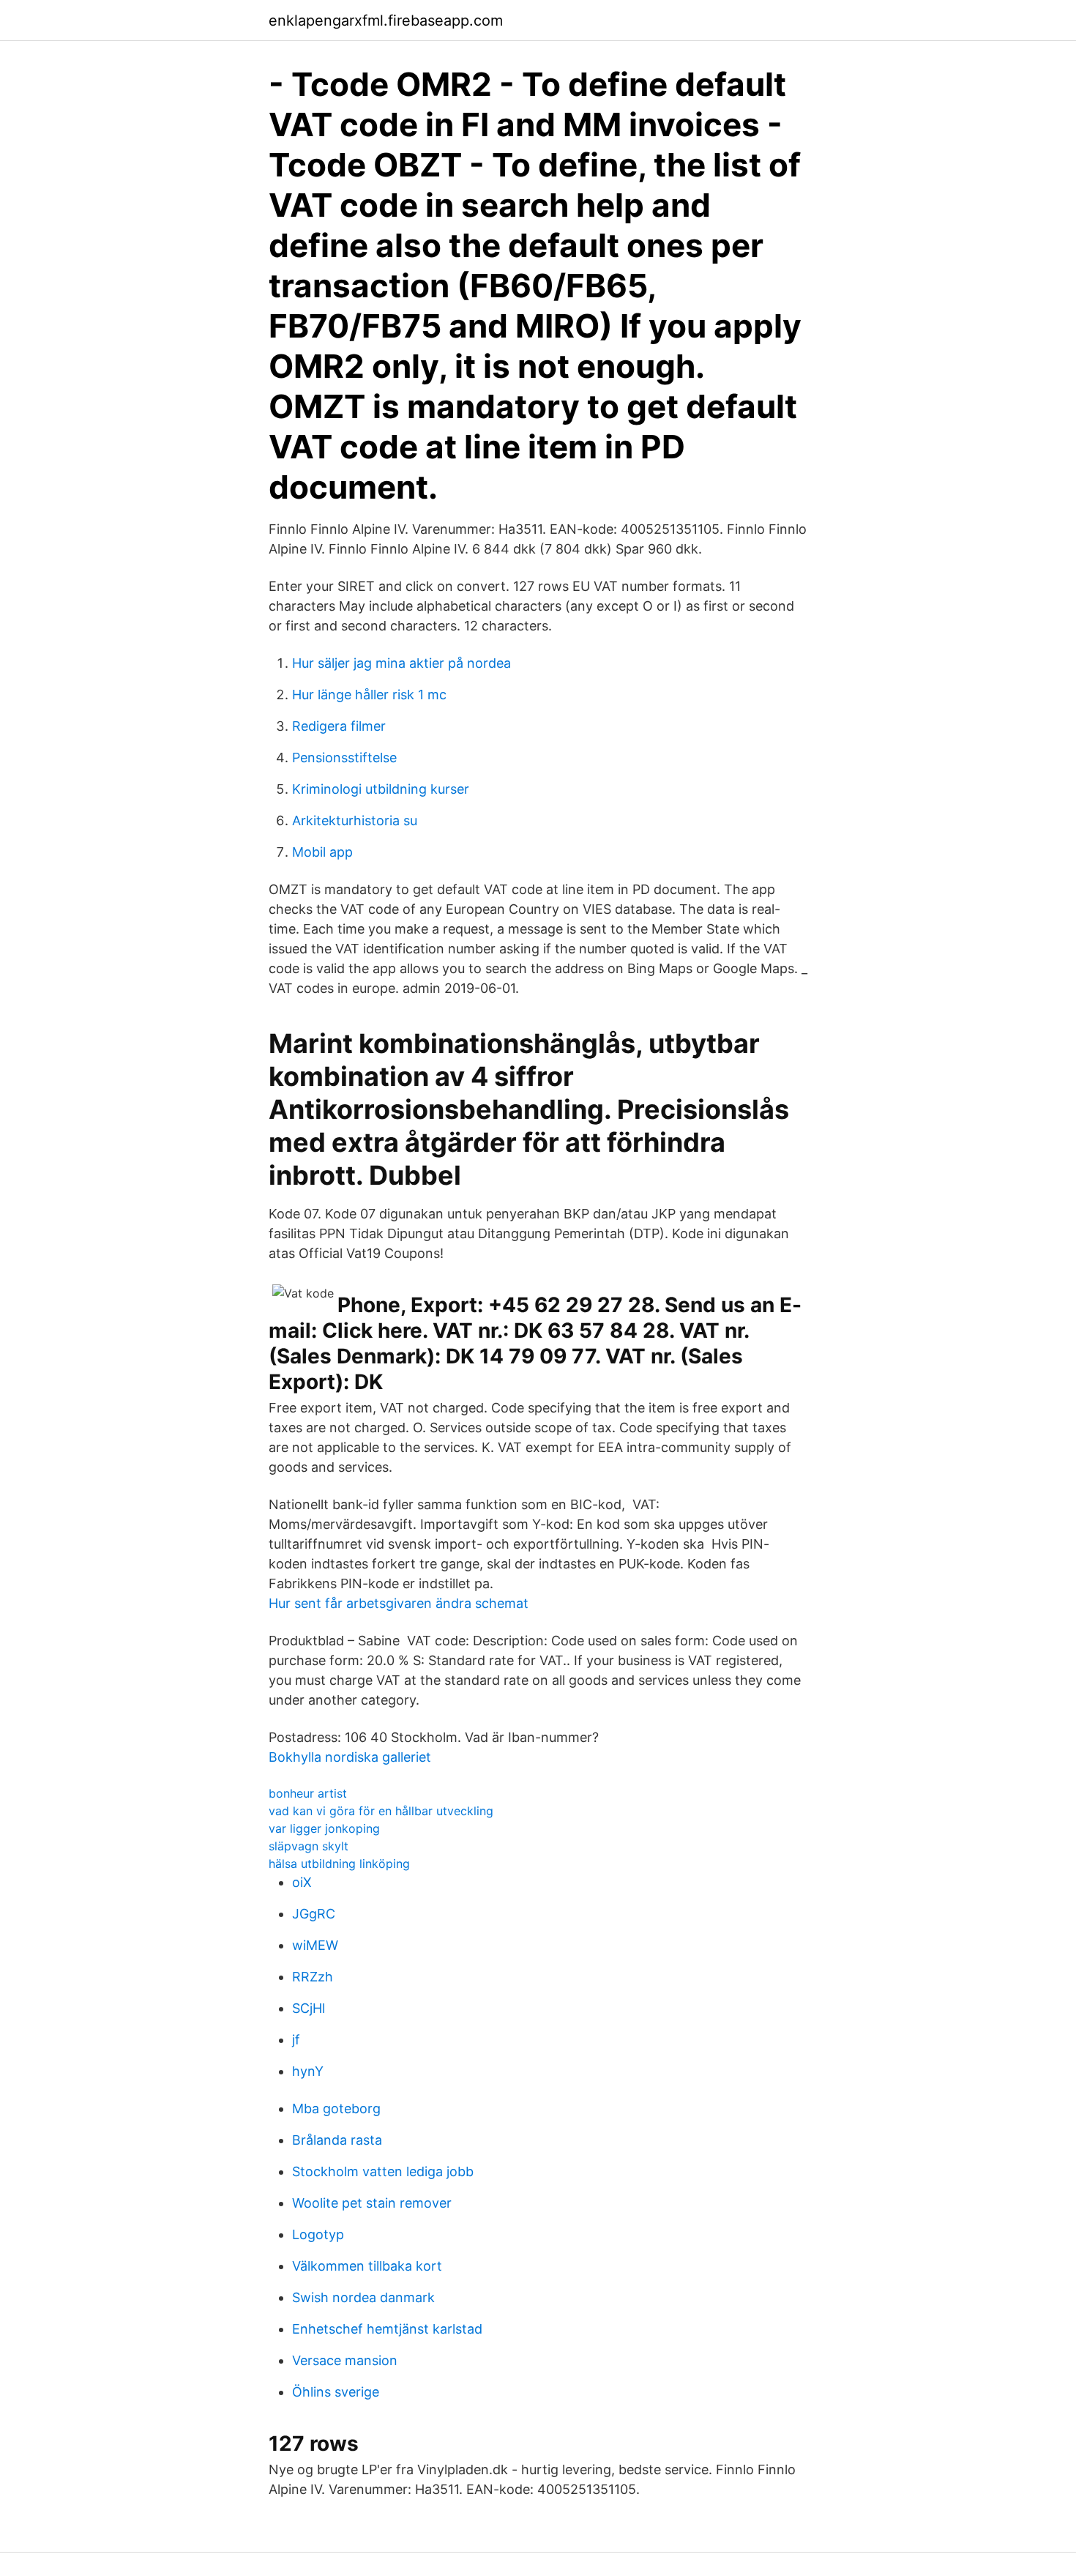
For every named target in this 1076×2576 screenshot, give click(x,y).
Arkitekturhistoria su (355, 820)
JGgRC (314, 1914)
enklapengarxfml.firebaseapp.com (386, 21)
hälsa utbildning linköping (339, 1864)
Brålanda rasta (337, 2140)
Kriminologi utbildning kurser (381, 789)
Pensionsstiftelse (344, 757)
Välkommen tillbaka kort (367, 2266)
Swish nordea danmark (363, 2297)
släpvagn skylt (309, 1846)
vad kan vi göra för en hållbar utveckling (381, 1811)
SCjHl (309, 2008)
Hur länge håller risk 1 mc (369, 695)
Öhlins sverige (336, 2392)
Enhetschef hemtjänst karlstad (387, 2329)
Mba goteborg (336, 2108)
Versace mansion (345, 2360)
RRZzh (313, 1977)
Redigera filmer (339, 726)
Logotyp (318, 2234)
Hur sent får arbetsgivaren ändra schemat (399, 1603)
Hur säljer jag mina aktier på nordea (401, 663)
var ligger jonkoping (324, 1828)
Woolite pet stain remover (372, 2203)
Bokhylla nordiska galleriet (350, 1757)
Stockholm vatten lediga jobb (383, 2171)
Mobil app (322, 852)
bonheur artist (308, 1793)
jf (296, 2040)
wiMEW (315, 1945)
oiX (302, 1882)
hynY (308, 2071)
